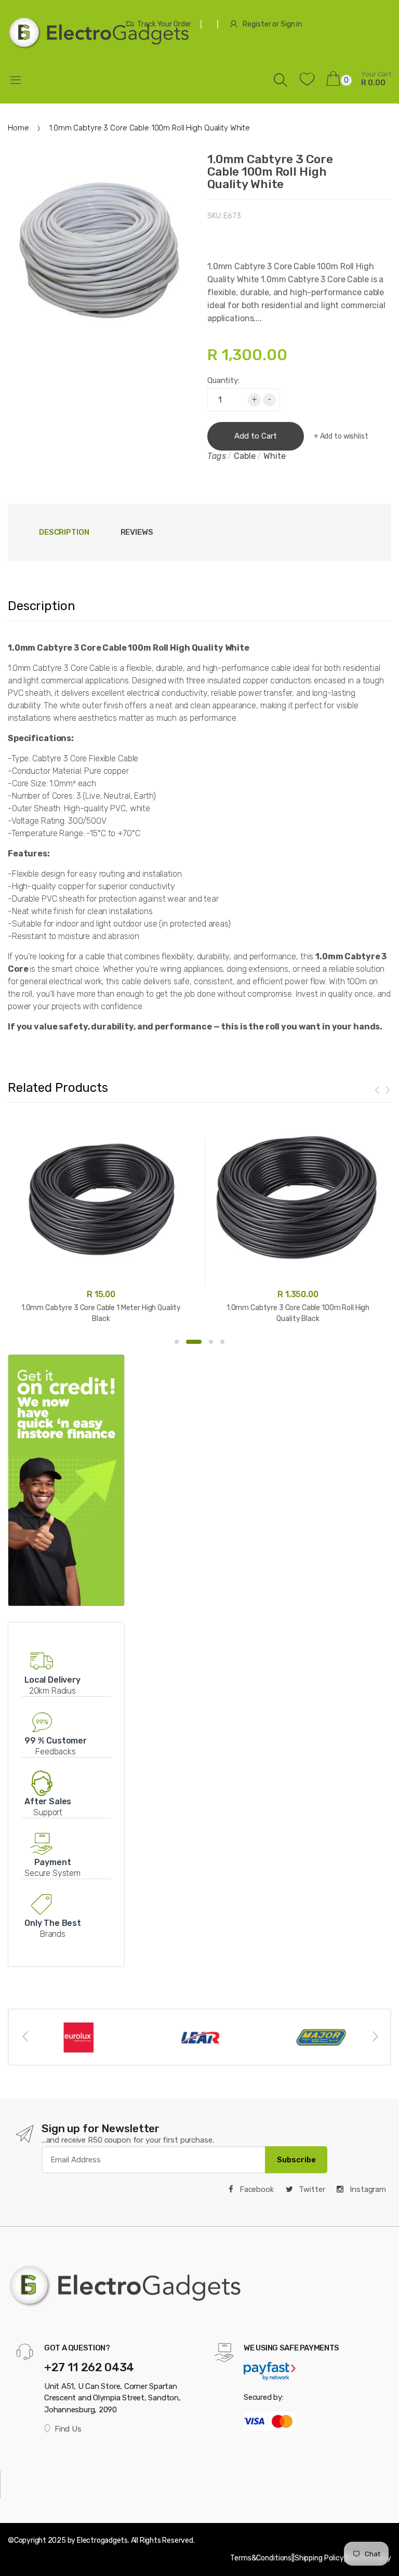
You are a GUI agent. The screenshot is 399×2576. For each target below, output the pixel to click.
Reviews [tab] (137, 532)
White (274, 456)
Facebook (256, 2189)
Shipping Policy (319, 2558)
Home (18, 128)
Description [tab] (64, 532)
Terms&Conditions (261, 2558)
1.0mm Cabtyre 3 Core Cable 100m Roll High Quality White (270, 171)
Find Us (68, 2429)
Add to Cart (256, 436)
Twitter (311, 2189)
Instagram (367, 2189)
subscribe (296, 2160)
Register (257, 24)
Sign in (291, 24)
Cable (244, 456)
